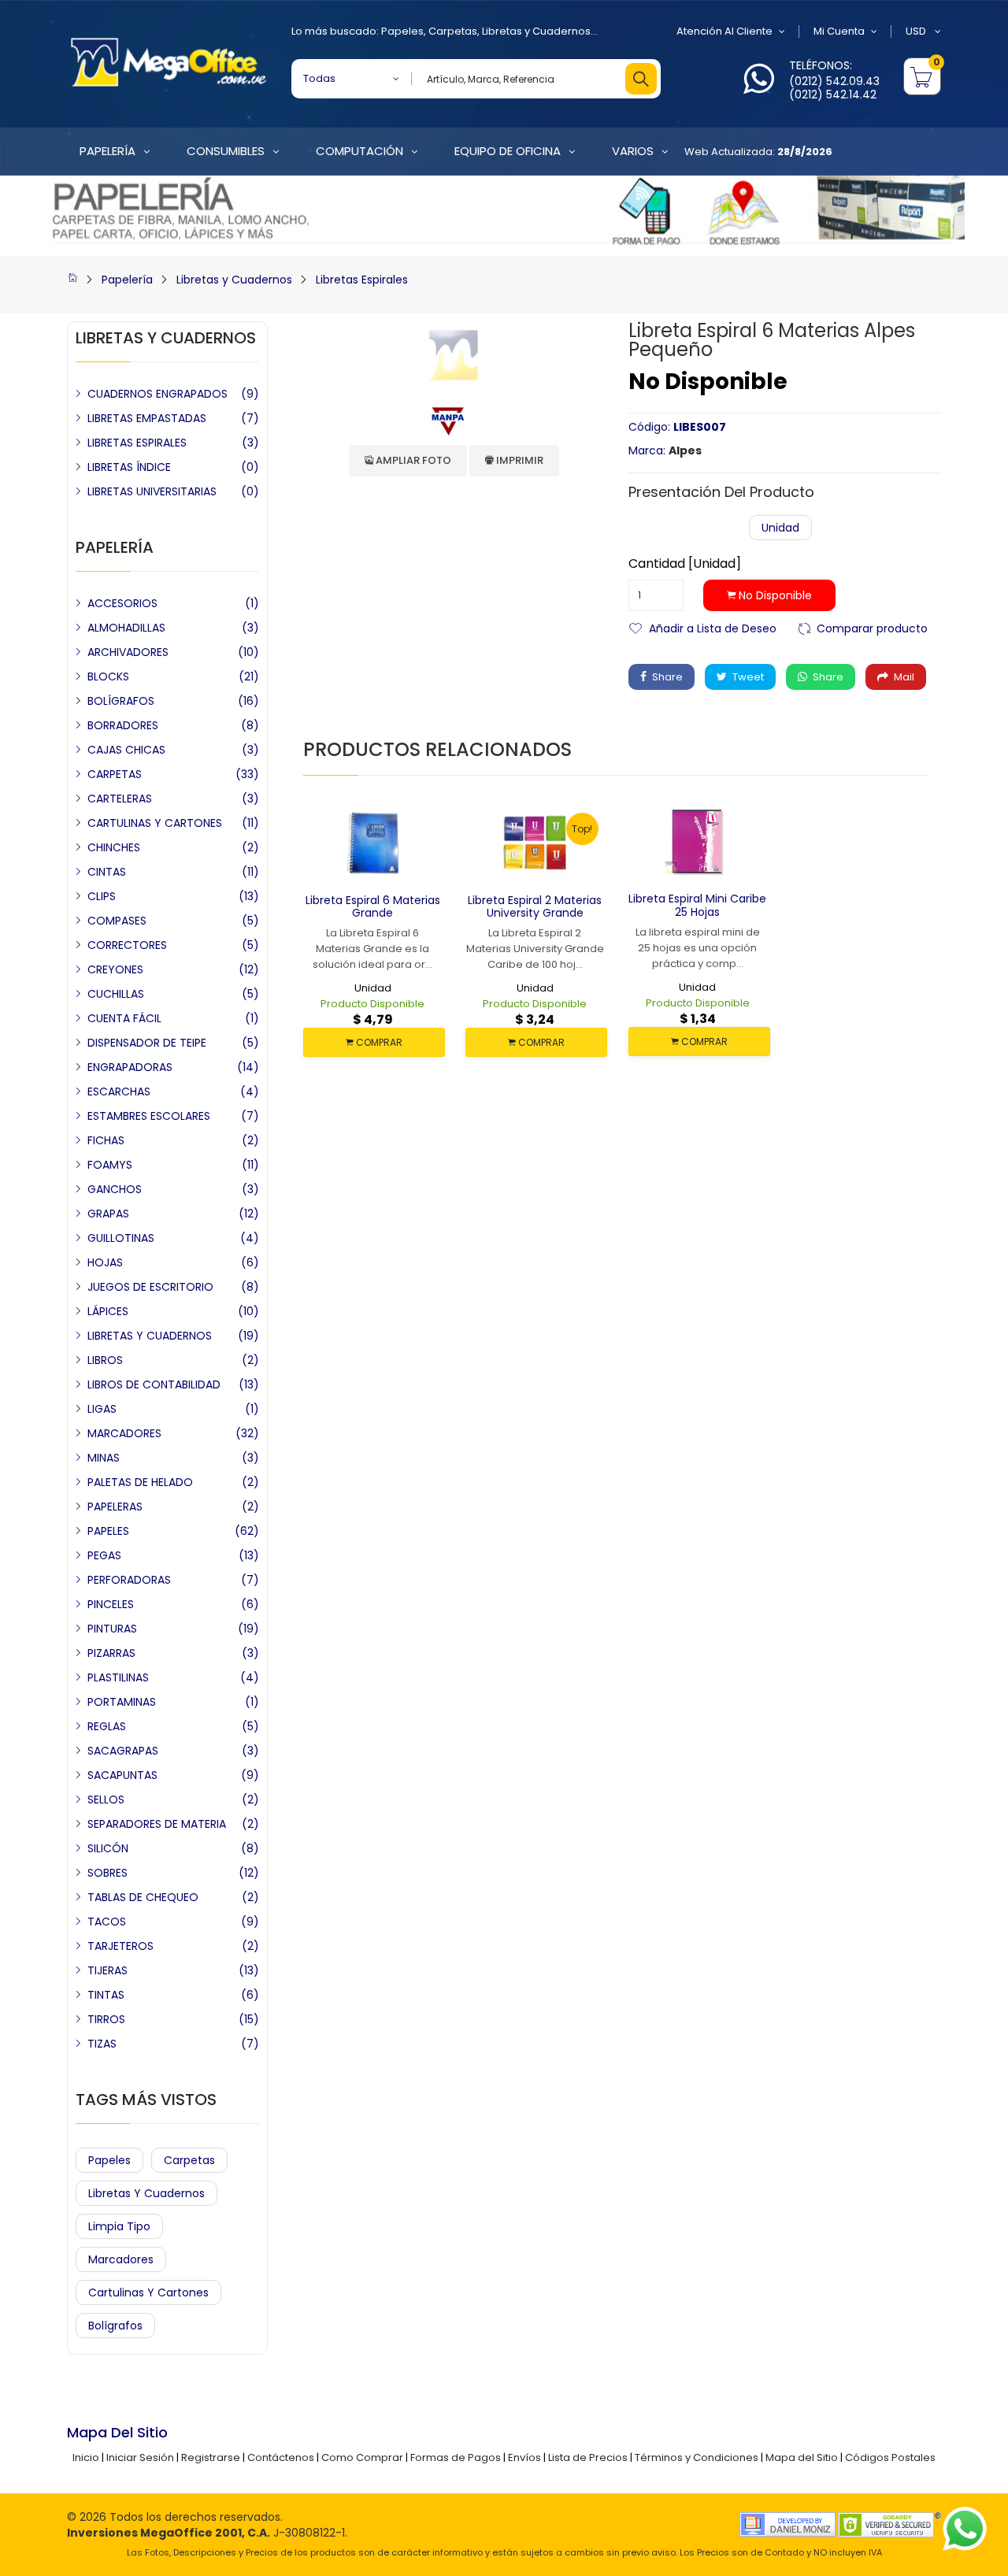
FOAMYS (110, 1165)
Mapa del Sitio (802, 2457)
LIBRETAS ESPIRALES (137, 443)
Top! (582, 829)
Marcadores (121, 2259)
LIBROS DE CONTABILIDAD (154, 1384)
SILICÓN (108, 1848)
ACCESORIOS (122, 603)
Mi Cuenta (839, 31)
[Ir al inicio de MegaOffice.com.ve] (72, 280)
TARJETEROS (120, 1946)
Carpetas (453, 31)
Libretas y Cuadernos (536, 31)
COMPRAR (378, 1042)
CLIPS (102, 896)
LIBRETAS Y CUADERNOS (150, 1336)
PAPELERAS (115, 1507)
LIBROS (105, 1360)
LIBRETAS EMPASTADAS (147, 418)
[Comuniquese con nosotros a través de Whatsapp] (759, 88)
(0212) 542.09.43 (834, 81)
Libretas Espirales (362, 280)
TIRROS (106, 2019)
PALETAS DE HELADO (140, 1482)
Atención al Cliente (724, 31)
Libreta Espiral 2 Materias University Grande (535, 907)
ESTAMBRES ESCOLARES (149, 1116)
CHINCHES (114, 847)
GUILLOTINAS (121, 1238)
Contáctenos (281, 2457)
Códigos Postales (890, 2457)
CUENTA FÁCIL (124, 1018)
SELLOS (106, 1799)
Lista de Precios (588, 2457)
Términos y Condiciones (697, 2457)
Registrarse (211, 2457)
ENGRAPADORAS (130, 1067)
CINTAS (107, 872)
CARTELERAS (120, 799)
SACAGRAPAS (123, 1751)
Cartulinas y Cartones (148, 2292)
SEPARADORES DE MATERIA (157, 1824)
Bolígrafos (115, 2326)
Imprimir (519, 460)
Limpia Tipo (119, 2226)
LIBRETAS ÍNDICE (129, 467)
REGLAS (107, 1726)
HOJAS (105, 1262)
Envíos (524, 2457)
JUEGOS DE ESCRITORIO (150, 1287)
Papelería (127, 280)
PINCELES (111, 1604)
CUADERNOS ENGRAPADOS (157, 394)
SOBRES (107, 1873)
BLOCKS (108, 676)
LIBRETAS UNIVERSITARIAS (152, 491)
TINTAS (106, 1995)
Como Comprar (362, 2457)
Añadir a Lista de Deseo (713, 627)
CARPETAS (115, 774)
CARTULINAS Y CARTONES (155, 823)
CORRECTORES (127, 945)
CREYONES (115, 969)
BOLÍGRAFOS (121, 701)
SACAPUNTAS (122, 1775)
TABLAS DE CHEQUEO (143, 1897)
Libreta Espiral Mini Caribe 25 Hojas (697, 905)
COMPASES (117, 921)
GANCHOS (115, 1189)
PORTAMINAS (122, 1702)
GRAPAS (108, 1214)
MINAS (104, 1458)
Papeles (402, 31)
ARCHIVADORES (128, 652)
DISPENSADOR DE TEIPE (147, 1043)
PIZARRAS (111, 1653)
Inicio (86, 2457)
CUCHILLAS (116, 994)
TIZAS (102, 2044)
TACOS (107, 1922)
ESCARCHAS (119, 1092)
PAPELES (108, 1531)
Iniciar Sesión (140, 2457)
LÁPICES (108, 1311)
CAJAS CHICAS (126, 750)
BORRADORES (123, 725)
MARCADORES (124, 1433)
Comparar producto (872, 627)
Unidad (780, 528)
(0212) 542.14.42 (833, 95)
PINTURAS (112, 1629)
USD (917, 31)
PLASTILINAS (118, 1677)
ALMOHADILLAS (126, 628)
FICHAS (106, 1140)
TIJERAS (107, 1970)
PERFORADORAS (129, 1580)
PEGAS (104, 1555)
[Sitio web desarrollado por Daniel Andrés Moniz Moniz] (787, 2524)
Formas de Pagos (456, 2457)
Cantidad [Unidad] (685, 564)
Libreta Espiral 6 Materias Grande (373, 907)
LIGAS (102, 1409)
